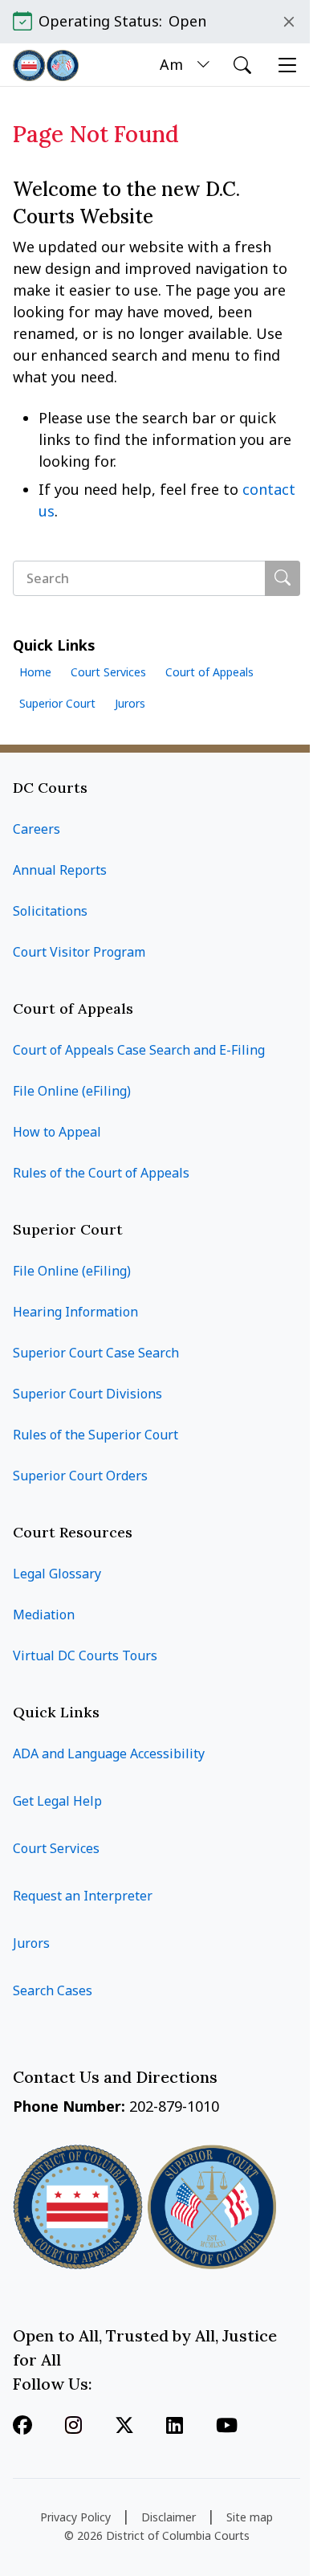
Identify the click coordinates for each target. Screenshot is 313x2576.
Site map (250, 2517)
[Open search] (242, 65)
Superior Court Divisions (87, 1394)
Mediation (44, 1615)
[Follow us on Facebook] (22, 2427)
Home (35, 672)
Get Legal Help (57, 1801)
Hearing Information (75, 1312)
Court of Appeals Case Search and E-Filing (139, 1050)
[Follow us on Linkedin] (175, 2427)
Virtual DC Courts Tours (85, 1655)
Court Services (108, 672)
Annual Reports (60, 870)
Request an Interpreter (83, 1896)
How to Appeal (57, 1132)
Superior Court (57, 703)
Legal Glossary (57, 1574)
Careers (37, 829)
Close (289, 22)
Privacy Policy (75, 2517)
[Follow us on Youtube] (227, 2427)
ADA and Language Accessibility (109, 1753)
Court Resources (73, 1532)
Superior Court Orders (80, 1476)
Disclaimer (169, 2517)
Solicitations (50, 911)
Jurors (130, 703)
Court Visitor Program (79, 952)
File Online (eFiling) (72, 1091)
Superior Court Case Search (96, 1353)
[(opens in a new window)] (124, 2427)
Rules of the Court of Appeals (101, 1173)
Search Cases (53, 1990)
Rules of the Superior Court (96, 1435)
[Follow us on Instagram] (73, 2427)
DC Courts (50, 788)
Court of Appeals (209, 672)
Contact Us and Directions (117, 2077)
